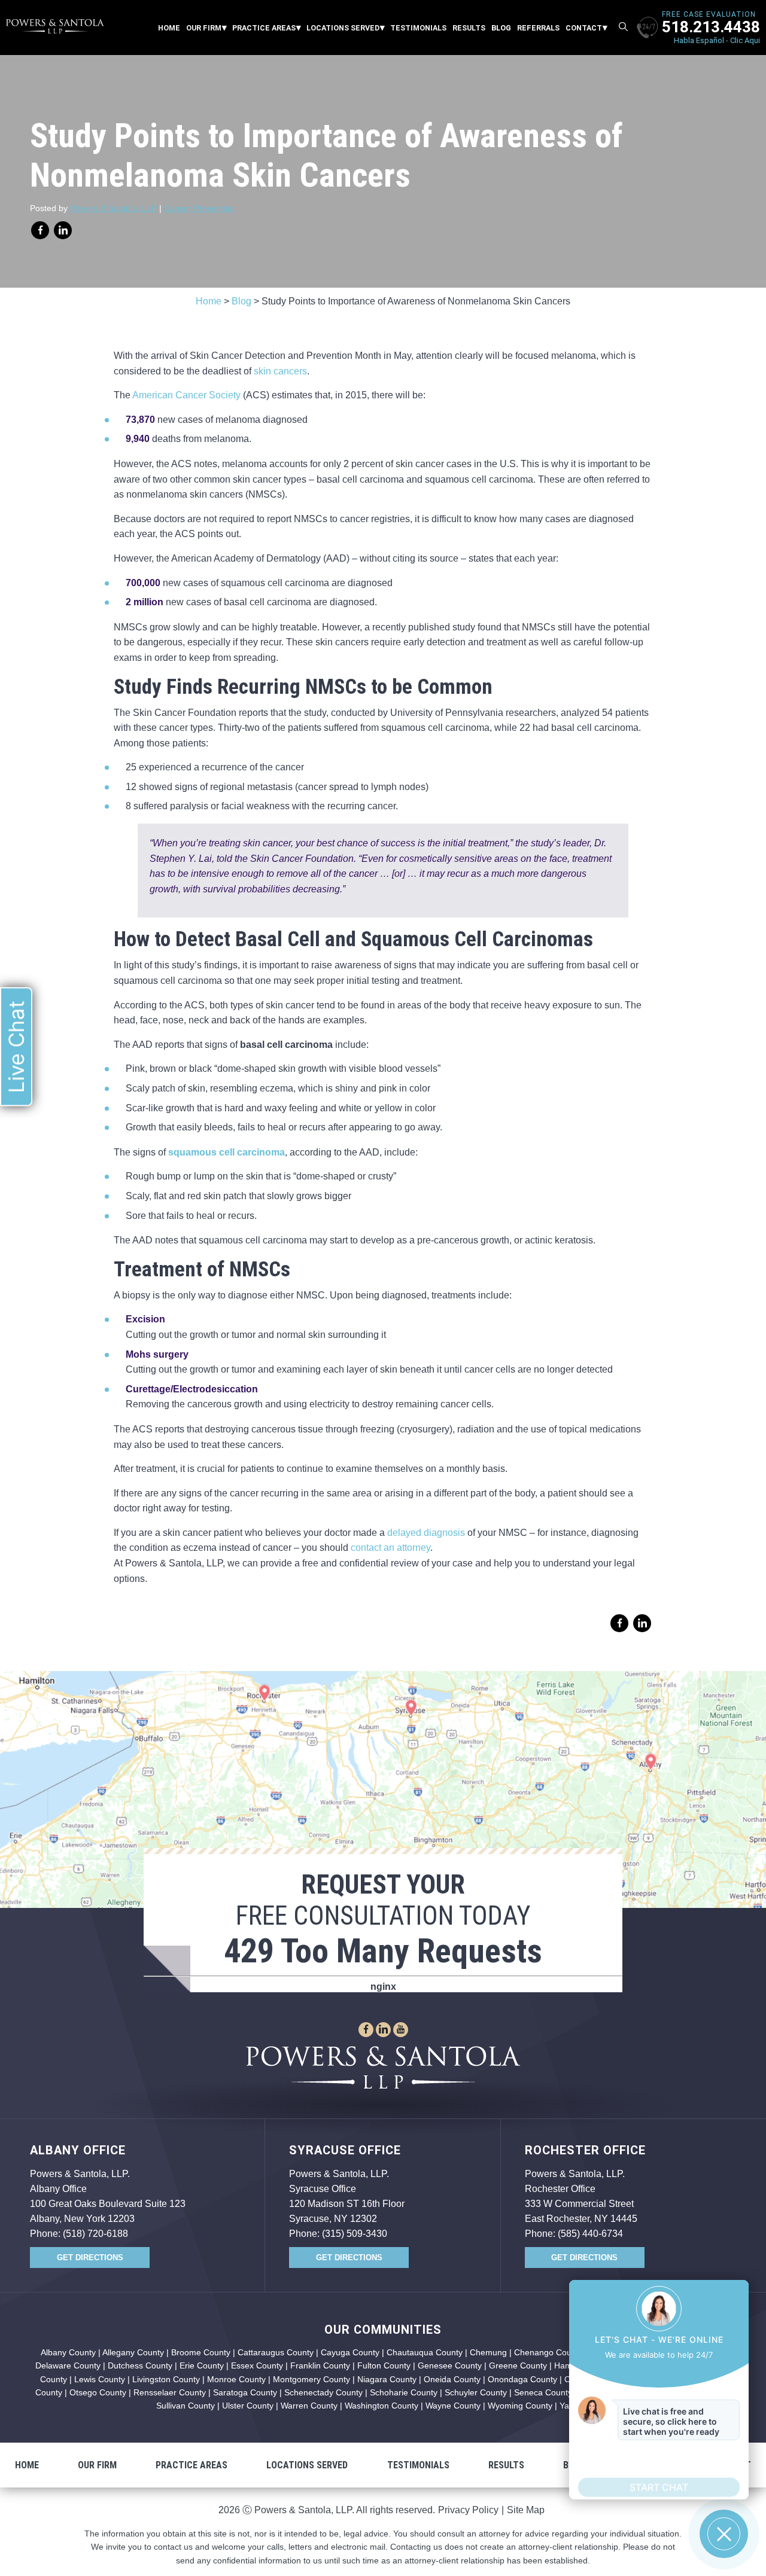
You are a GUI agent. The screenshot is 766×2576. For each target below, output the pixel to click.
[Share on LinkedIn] (63, 230)
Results (469, 28)
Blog (501, 28)
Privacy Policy (468, 2510)
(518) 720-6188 (95, 2234)
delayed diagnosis (426, 1533)
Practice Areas (264, 28)
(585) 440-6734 (590, 2234)
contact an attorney (390, 1548)
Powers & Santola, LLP (113, 208)
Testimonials (418, 28)
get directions (90, 2258)
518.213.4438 (711, 27)
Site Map (526, 2510)
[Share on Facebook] (40, 230)
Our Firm (204, 28)
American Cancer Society (186, 395)
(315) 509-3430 (355, 2234)
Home (169, 28)
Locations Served (343, 28)
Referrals (538, 28)
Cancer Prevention (199, 208)
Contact (584, 28)
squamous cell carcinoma (227, 1152)
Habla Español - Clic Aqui (717, 40)
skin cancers (280, 371)
